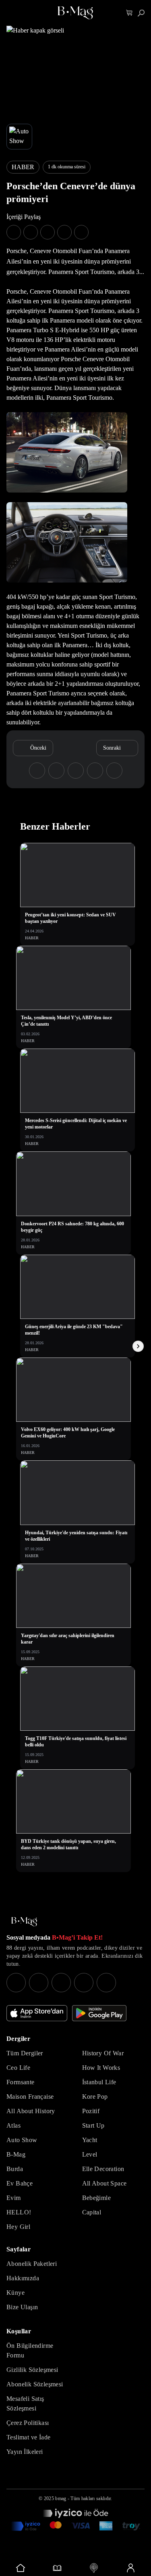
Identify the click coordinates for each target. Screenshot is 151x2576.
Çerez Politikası (28, 2423)
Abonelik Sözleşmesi (35, 2384)
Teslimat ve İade (28, 2437)
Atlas (13, 2125)
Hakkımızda (23, 2278)
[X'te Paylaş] (31, 232)
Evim (14, 2198)
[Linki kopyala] (81, 232)
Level (90, 2154)
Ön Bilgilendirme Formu (30, 2350)
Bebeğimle (97, 2198)
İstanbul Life (99, 2082)
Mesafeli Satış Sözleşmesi (25, 2403)
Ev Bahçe (20, 2183)
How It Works (101, 2068)
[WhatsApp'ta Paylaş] (48, 232)
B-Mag (16, 2154)
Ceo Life (18, 2068)
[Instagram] (16, 1983)
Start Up (93, 2125)
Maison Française (30, 2097)
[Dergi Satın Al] (57, 2568)
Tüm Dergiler (25, 2053)
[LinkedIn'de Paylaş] (64, 232)
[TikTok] (106, 1983)
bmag (61, 2498)
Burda (15, 2169)
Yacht (90, 2140)
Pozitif (91, 2111)
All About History (31, 2111)
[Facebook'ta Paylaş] (14, 232)
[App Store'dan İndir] (37, 2013)
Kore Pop (95, 2097)
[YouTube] (39, 1983)
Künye (16, 2293)
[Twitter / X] (61, 1983)
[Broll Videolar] (94, 2568)
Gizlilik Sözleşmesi (32, 2370)
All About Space (104, 2183)
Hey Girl (18, 2227)
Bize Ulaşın (22, 2307)
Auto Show (22, 2140)
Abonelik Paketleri (32, 2264)
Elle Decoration (103, 2169)
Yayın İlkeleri (25, 2452)
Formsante (21, 2082)
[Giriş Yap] (130, 2568)
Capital (92, 2212)
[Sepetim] (129, 13)
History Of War (103, 2053)
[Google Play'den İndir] (99, 2013)
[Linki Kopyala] (114, 771)
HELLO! (19, 2212)
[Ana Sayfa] (24, 1922)
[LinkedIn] (84, 1983)
